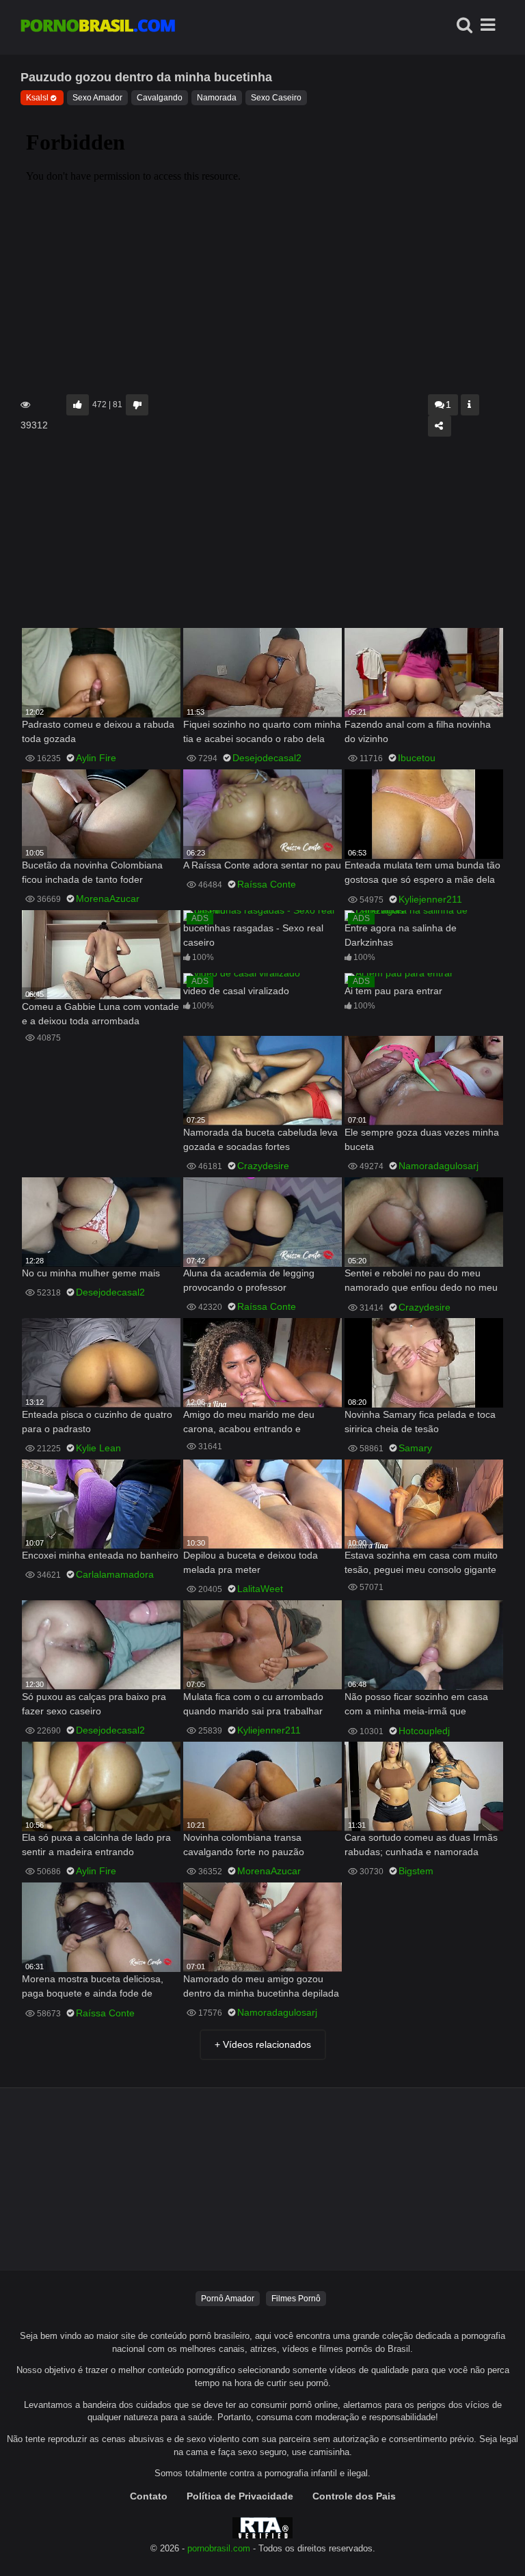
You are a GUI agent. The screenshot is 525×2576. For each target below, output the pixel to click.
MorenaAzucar (108, 899)
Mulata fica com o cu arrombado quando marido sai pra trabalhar (253, 1704)
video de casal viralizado (236, 991)
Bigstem (416, 1871)
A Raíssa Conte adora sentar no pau (262, 865)
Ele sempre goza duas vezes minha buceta (422, 1139)
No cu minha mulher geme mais (91, 1273)
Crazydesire (263, 1166)
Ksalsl (37, 98)
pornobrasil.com (219, 2549)
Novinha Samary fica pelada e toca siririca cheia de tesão (420, 1422)
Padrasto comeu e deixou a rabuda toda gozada (98, 731)
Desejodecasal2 (267, 758)
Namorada (217, 98)
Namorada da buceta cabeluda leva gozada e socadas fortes (260, 1139)
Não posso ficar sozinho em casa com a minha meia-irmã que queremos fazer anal (416, 1705)
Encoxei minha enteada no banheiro (100, 1555)
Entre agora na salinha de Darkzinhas (401, 935)
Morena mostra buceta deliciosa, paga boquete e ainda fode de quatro (93, 1987)
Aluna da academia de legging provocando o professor (249, 1280)
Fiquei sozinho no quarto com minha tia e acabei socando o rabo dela (262, 731)
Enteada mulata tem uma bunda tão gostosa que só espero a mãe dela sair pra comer (422, 874)
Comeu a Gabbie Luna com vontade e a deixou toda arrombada (100, 1014)
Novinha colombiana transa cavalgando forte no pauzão (244, 1845)
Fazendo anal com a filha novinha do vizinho (418, 731)
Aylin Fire (96, 758)
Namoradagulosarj (439, 1166)
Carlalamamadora (115, 1574)
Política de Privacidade (240, 2496)
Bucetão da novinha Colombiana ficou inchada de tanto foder (92, 872)
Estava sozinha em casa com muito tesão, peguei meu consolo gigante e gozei (421, 1564)
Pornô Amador (228, 2299)
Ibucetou (417, 758)
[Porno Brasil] (98, 27)
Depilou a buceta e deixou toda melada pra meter (251, 1562)
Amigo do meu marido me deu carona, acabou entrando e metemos (249, 1423)
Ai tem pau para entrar (393, 991)
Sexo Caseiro (276, 98)
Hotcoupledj (424, 1731)
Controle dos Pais (354, 2496)
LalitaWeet (260, 1589)
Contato (149, 2496)
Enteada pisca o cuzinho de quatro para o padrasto (97, 1422)
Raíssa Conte (267, 884)
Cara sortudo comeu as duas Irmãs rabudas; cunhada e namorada (421, 1845)
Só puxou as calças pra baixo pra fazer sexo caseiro (94, 1704)
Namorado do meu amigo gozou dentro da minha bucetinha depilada (261, 1986)
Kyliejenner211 (430, 899)
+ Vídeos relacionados (263, 2044)
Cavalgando (160, 98)
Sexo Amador (97, 98)
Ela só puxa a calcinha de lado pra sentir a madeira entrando (96, 1845)
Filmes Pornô (296, 2299)
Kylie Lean (98, 1448)
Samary (415, 1448)
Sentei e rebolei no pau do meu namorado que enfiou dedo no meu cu (421, 1282)
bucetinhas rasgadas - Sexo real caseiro (253, 935)
